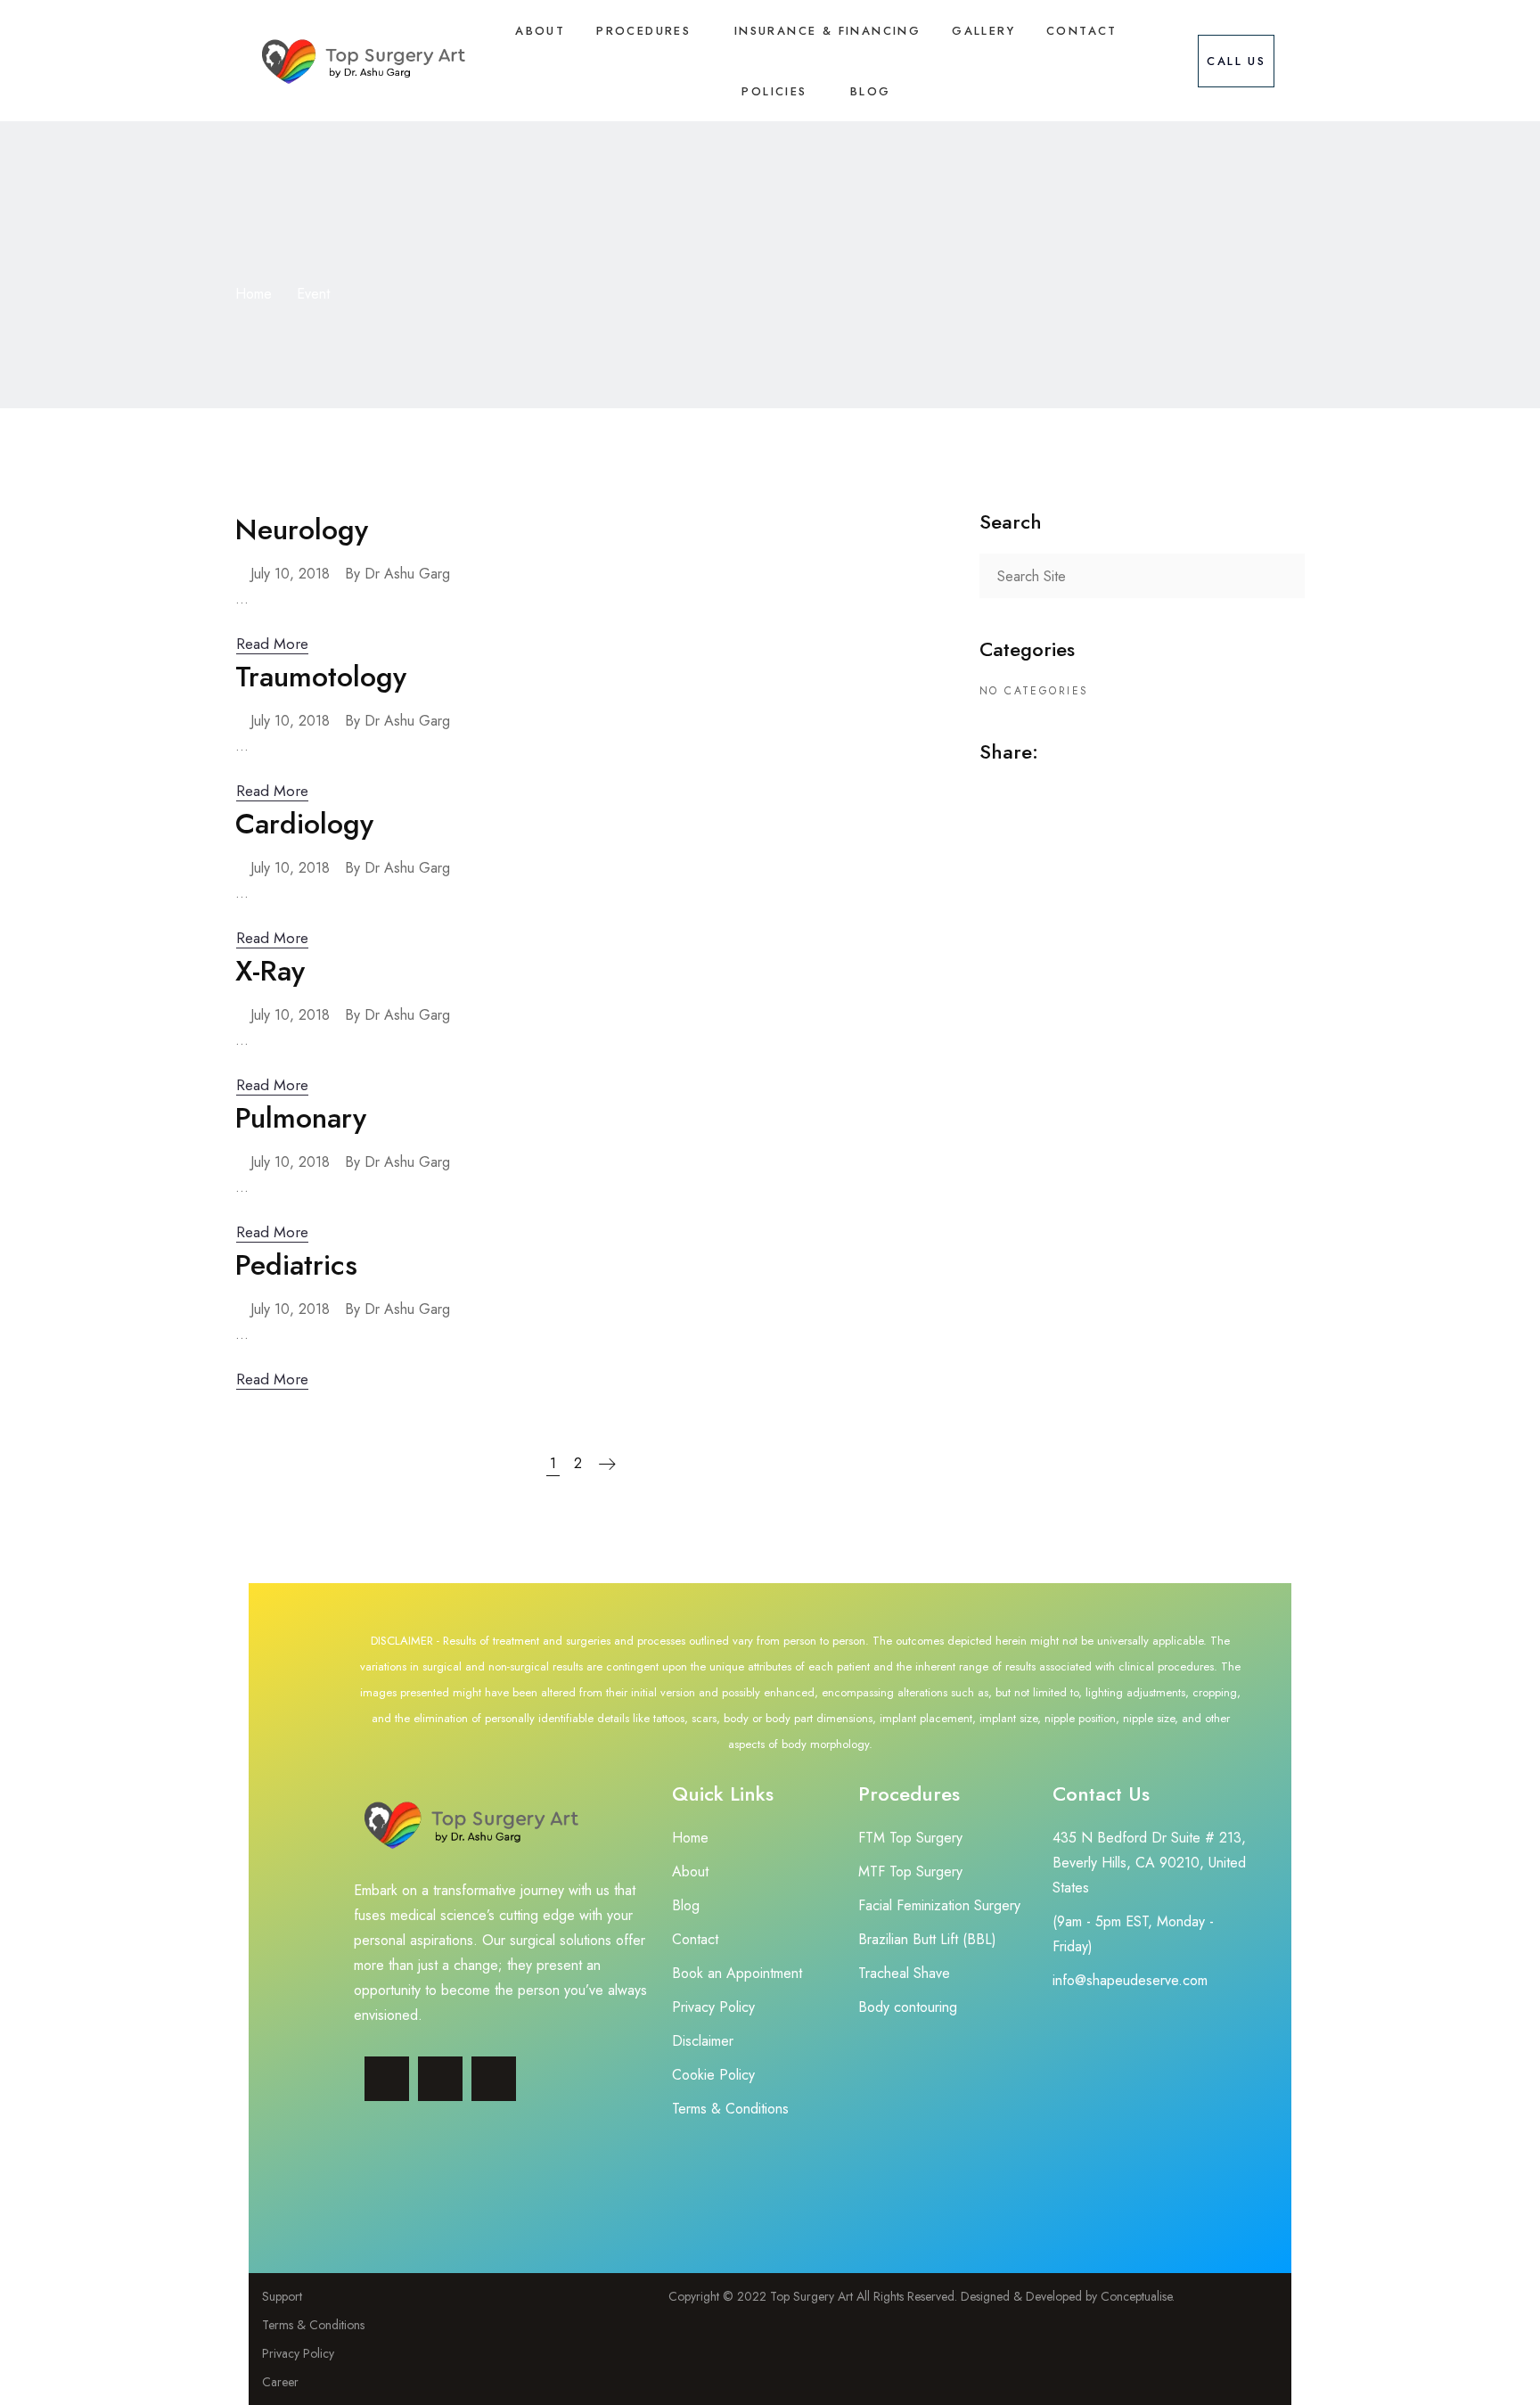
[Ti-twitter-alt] (440, 2079)
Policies (774, 91)
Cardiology (304, 824)
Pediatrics (296, 1265)
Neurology (302, 529)
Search (1282, 576)
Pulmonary (301, 1118)
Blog (871, 91)
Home (254, 294)
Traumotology (321, 677)
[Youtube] (494, 2079)
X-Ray (270, 971)
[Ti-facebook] (387, 2079)
